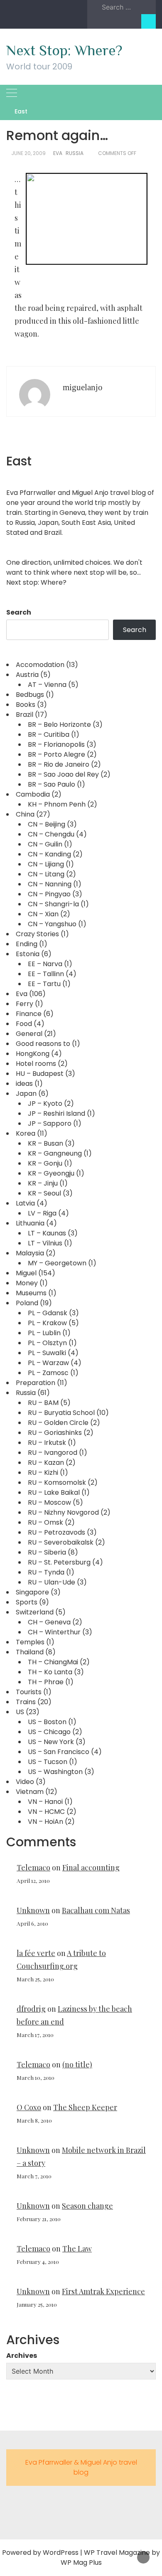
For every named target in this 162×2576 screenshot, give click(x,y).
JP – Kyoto (45, 1103)
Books (26, 705)
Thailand (30, 1652)
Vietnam (30, 1792)
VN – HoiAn (45, 1822)
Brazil (25, 715)
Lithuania (30, 1223)
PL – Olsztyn (47, 1343)
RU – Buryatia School (61, 1413)
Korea (26, 1133)
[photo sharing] (87, 218)
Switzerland (35, 1612)
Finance (29, 1014)
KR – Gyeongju (51, 1173)
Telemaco (33, 1867)
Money (27, 1283)
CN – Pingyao (49, 894)
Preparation (36, 1383)
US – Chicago (49, 1732)
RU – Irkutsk (47, 1443)
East (21, 111)
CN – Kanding (49, 854)
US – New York (51, 1742)
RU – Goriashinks (55, 1433)
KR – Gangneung (55, 1153)
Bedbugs (30, 695)
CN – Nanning (50, 884)
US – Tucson (48, 1762)
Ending (27, 944)
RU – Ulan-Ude (52, 1582)
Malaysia (30, 1253)
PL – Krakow (47, 1323)
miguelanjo (83, 387)
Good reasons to (43, 1044)
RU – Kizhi (43, 1473)
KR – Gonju (45, 1163)
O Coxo (29, 2107)
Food (24, 1024)
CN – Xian (43, 914)
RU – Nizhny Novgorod (63, 1512)
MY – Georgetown (57, 1263)
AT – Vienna (47, 685)
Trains (26, 1702)
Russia (75, 153)
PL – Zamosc (48, 1373)
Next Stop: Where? (64, 50)
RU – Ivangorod (53, 1453)
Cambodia (33, 794)
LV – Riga (42, 1213)
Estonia (28, 954)
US (20, 1712)
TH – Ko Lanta (50, 1672)
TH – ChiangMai (53, 1662)
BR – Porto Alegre (56, 754)
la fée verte (36, 1953)
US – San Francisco (59, 1752)
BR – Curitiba (49, 734)
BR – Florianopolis (56, 744)
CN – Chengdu (51, 834)
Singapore (32, 1592)
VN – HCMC (46, 1812)
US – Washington (55, 1772)
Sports (27, 1602)
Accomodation (40, 665)
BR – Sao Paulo (52, 784)
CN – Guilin (45, 844)
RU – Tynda (46, 1572)
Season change (87, 2206)
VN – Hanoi (45, 1802)
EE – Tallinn (46, 974)
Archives (22, 2356)
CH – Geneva (49, 1622)
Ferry (25, 1004)
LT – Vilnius (45, 1243)
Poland (27, 1303)
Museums (31, 1293)
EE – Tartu (44, 984)
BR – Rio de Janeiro (59, 764)
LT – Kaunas (47, 1233)
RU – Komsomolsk (57, 1482)
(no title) (77, 2064)
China (25, 814)
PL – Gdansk (48, 1313)
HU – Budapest (40, 1074)
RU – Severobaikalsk (61, 1542)
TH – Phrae (46, 1682)
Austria (27, 675)
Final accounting (91, 1867)
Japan (26, 1094)
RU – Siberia (47, 1552)
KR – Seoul (44, 1193)
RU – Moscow (49, 1502)
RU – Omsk (45, 1522)
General (29, 1034)
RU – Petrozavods (56, 1532)
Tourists (29, 1692)
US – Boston (47, 1722)
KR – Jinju (43, 1183)
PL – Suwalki (47, 1353)
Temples (30, 1642)
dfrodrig (31, 2009)
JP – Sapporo (50, 1123)
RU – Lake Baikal (54, 1492)
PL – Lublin (44, 1333)
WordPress (61, 2553)
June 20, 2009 (28, 153)
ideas (24, 1084)
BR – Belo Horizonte (59, 725)
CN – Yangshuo (52, 924)
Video (25, 1782)
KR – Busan (45, 1143)
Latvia (25, 1203)
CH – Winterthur (54, 1632)
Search (19, 612)
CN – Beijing (47, 824)
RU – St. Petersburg (59, 1562)
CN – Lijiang (46, 864)
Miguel (26, 1273)
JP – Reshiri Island (56, 1113)
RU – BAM (43, 1403)
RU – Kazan (46, 1463)
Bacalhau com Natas (96, 1910)
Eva (58, 153)
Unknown (33, 1910)
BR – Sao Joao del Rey (63, 774)
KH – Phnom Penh (57, 804)
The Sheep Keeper (85, 2107)
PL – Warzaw (48, 1363)
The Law (77, 2249)
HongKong (33, 1054)
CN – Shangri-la (53, 904)
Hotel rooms (36, 1064)
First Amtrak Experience (103, 2291)
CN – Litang (46, 874)
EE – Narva (45, 964)
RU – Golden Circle (58, 1423)
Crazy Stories (37, 934)
